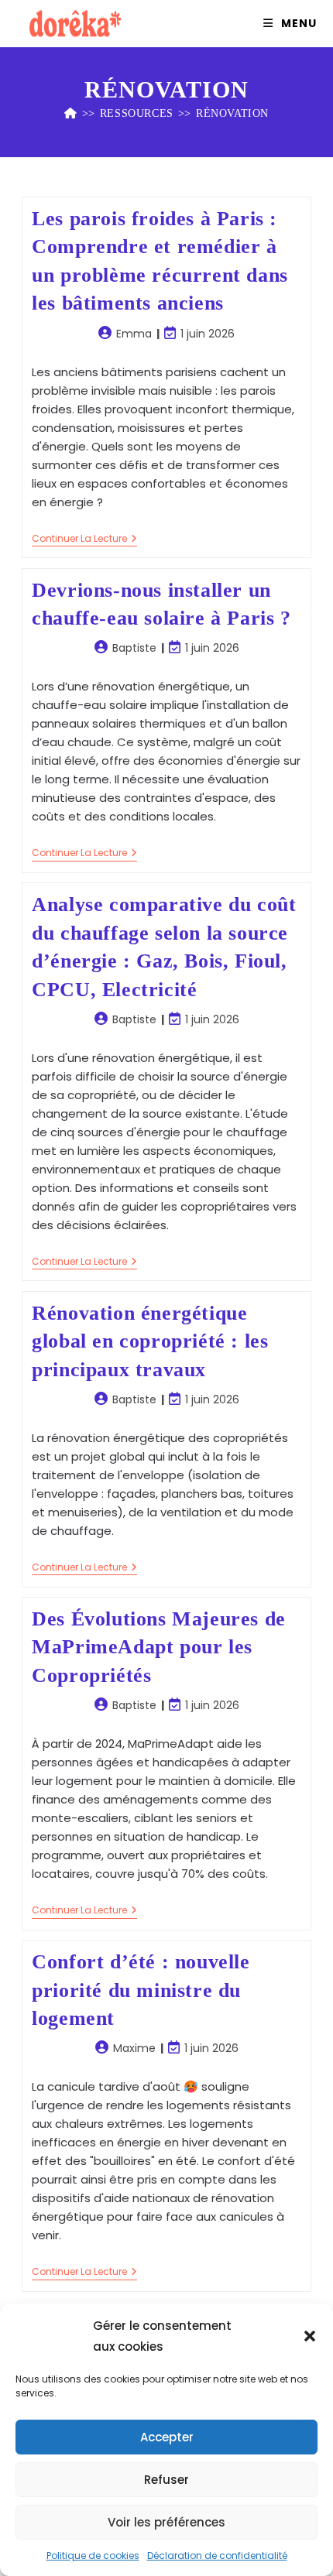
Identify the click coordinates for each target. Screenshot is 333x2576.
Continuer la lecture (84, 540)
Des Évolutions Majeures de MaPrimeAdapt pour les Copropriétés (159, 1647)
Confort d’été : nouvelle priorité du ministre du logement (141, 1990)
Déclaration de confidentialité (217, 2555)
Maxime (134, 2048)
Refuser (166, 2480)
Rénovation (232, 113)
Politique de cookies (93, 2555)
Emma (134, 334)
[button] (310, 2336)
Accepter (167, 2437)
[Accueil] (71, 113)
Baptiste (134, 648)
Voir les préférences (166, 2522)
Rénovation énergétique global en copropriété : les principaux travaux (150, 1341)
